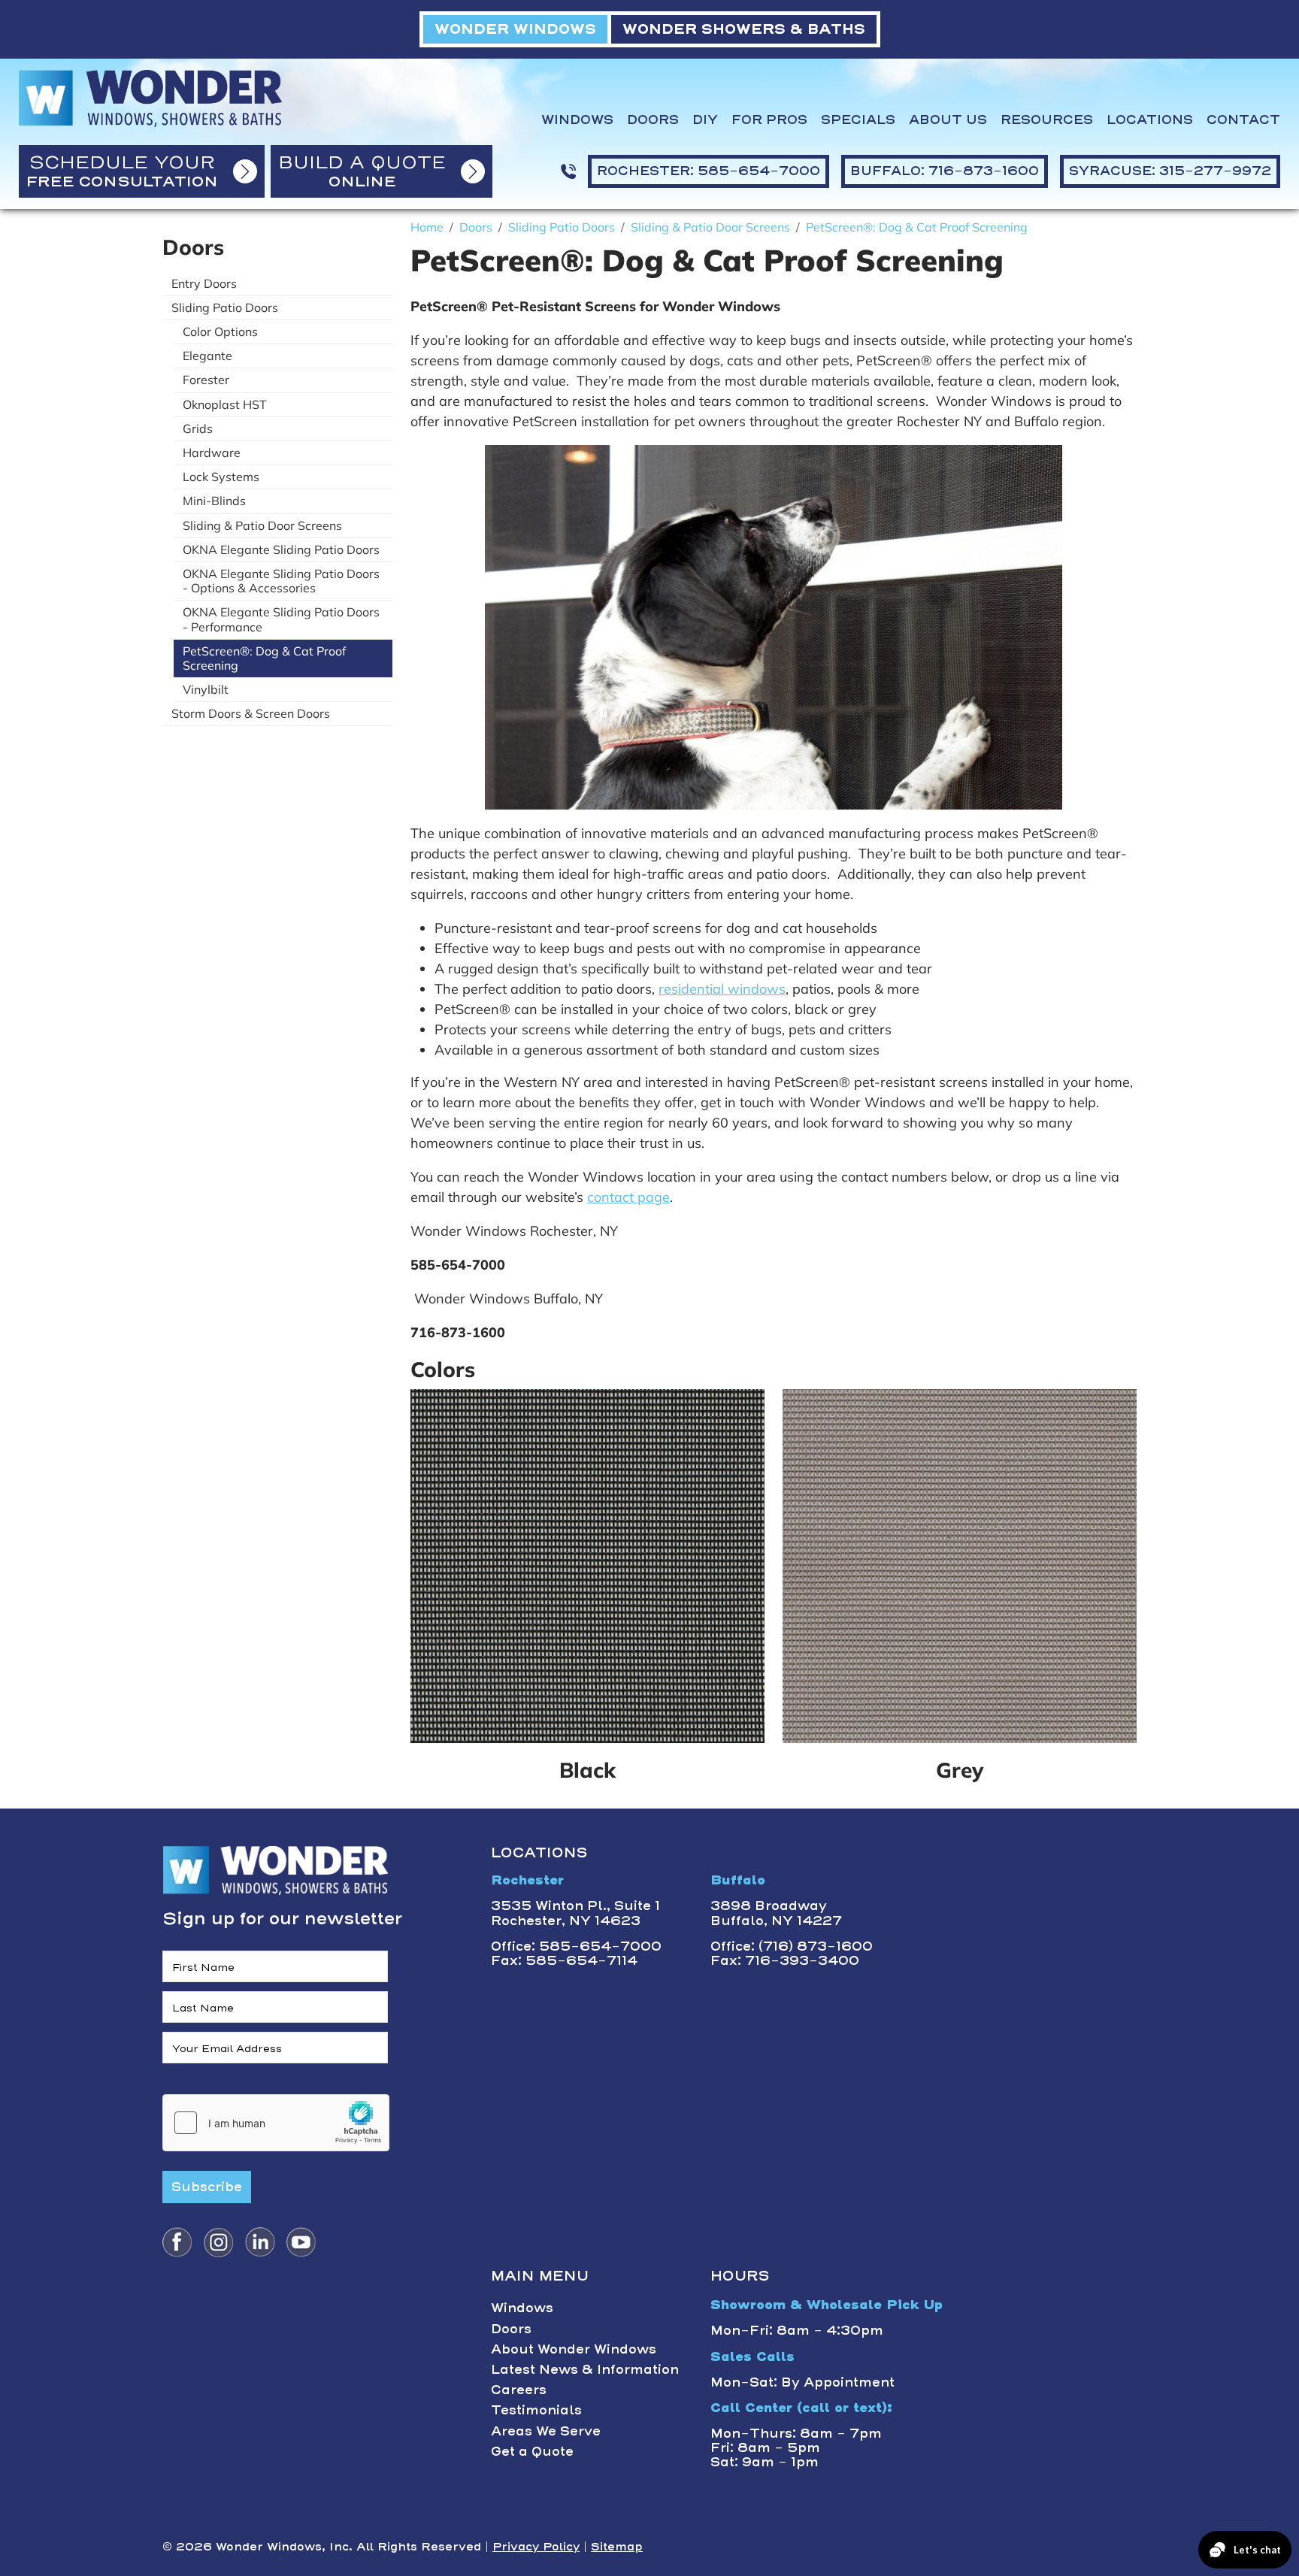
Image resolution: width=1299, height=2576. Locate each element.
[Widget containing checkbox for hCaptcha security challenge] (276, 2123)
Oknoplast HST (225, 404)
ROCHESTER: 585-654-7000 (709, 171)
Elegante (207, 356)
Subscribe (207, 2187)
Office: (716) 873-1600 (792, 1946)
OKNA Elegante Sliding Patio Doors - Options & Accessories (281, 581)
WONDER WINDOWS (515, 29)
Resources (1047, 120)
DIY (705, 120)
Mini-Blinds (214, 501)
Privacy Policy (536, 2547)
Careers (519, 2390)
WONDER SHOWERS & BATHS (744, 29)
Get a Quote (532, 2451)
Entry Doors (204, 283)
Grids (198, 428)
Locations (1150, 120)
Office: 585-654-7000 (576, 1946)
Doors (653, 120)
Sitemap (617, 2547)
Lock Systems (221, 477)
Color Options (220, 331)
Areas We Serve (546, 2431)
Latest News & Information (585, 2369)
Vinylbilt (206, 689)
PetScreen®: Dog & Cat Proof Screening (264, 658)
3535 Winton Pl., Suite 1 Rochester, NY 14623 (575, 1913)
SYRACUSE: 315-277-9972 (1170, 171)
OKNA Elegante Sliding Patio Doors (281, 549)
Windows (577, 120)
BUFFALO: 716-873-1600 (945, 171)
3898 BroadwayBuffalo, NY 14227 (776, 1913)
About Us (948, 120)
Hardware (212, 453)
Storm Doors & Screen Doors (251, 713)
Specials (858, 120)
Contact (1243, 120)
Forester (206, 380)
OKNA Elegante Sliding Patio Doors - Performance (281, 619)
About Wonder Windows (574, 2349)
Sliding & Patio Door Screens (262, 525)
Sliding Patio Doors (225, 307)
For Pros (769, 120)
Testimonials (536, 2410)
